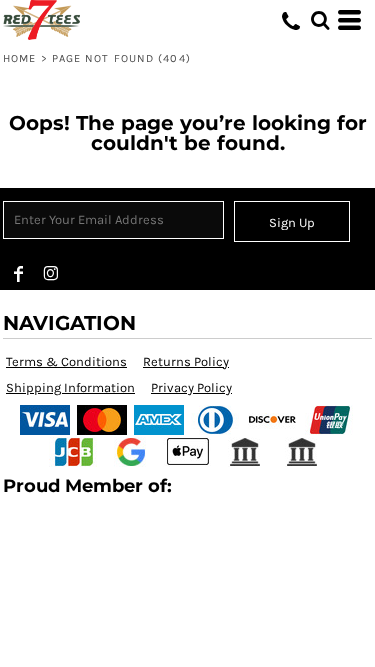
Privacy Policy (191, 387)
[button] (320, 20)
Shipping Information (70, 387)
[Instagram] (51, 274)
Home (19, 58)
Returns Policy (186, 361)
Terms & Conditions (66, 361)
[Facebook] (19, 274)
